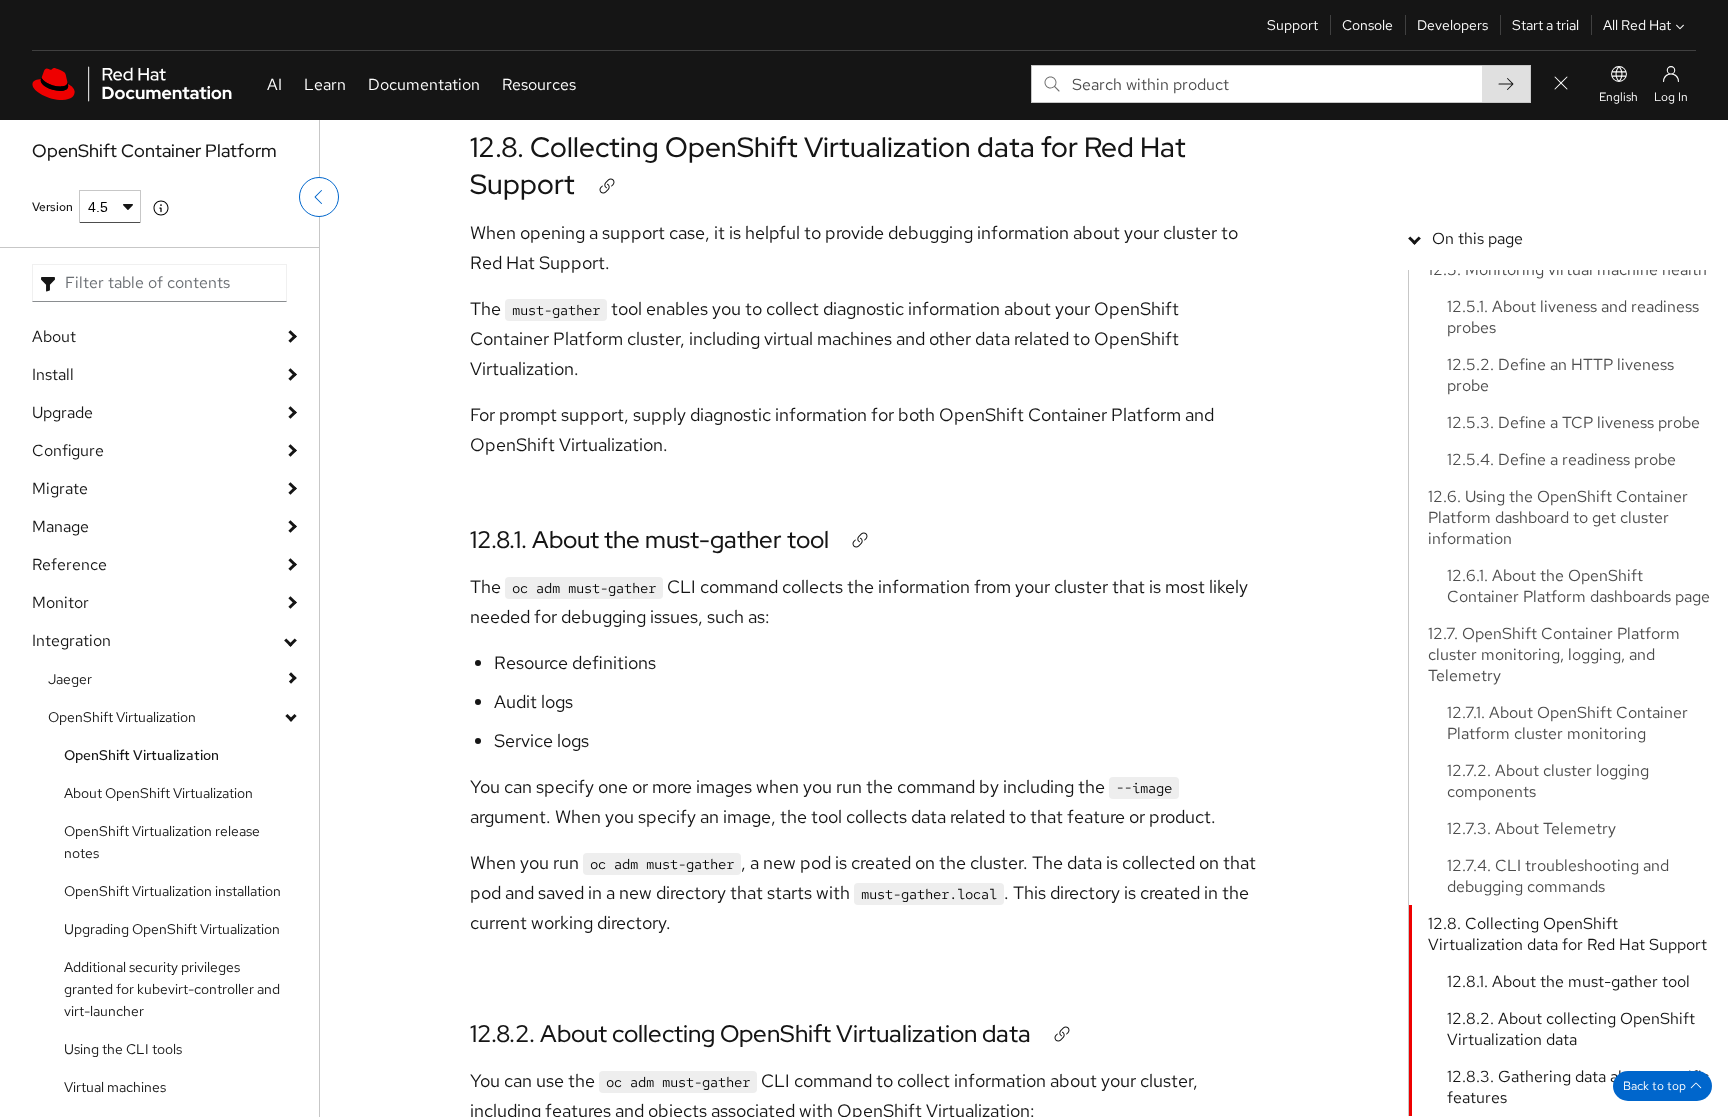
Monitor (60, 602)
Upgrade (62, 412)
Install (53, 374)
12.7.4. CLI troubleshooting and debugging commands (1558, 876)
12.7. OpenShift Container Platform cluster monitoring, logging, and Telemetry (1554, 654)
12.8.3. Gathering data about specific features (1578, 1087)
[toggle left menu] (319, 197)
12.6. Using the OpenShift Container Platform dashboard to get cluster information (1558, 517)
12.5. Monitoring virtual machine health (1567, 269)
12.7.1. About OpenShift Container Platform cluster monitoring (1567, 723)
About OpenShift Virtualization (158, 793)
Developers (1452, 25)
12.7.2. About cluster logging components (1548, 781)
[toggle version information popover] (161, 208)
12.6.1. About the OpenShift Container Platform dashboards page (1578, 586)
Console (1367, 25)
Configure (68, 450)
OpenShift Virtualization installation (172, 891)
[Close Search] (1561, 84)
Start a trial (1545, 25)
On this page (1477, 238)
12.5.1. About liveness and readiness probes (1573, 317)
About (54, 336)
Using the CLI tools (123, 1049)
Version (52, 207)
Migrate (60, 488)
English (1618, 97)
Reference (69, 564)
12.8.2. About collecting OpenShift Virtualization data (750, 1033)
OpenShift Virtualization (122, 717)
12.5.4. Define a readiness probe (1561, 459)
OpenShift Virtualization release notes (162, 842)
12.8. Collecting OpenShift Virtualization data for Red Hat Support (828, 165)
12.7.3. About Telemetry (1531, 828)
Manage (60, 526)
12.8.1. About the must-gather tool (649, 539)
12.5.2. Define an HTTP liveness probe (1560, 375)
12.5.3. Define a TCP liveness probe (1573, 422)
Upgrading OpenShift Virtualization (172, 929)
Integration (71, 640)
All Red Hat (1637, 25)
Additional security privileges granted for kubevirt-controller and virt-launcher (172, 989)
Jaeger (70, 679)
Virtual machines (115, 1087)
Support (1292, 25)
